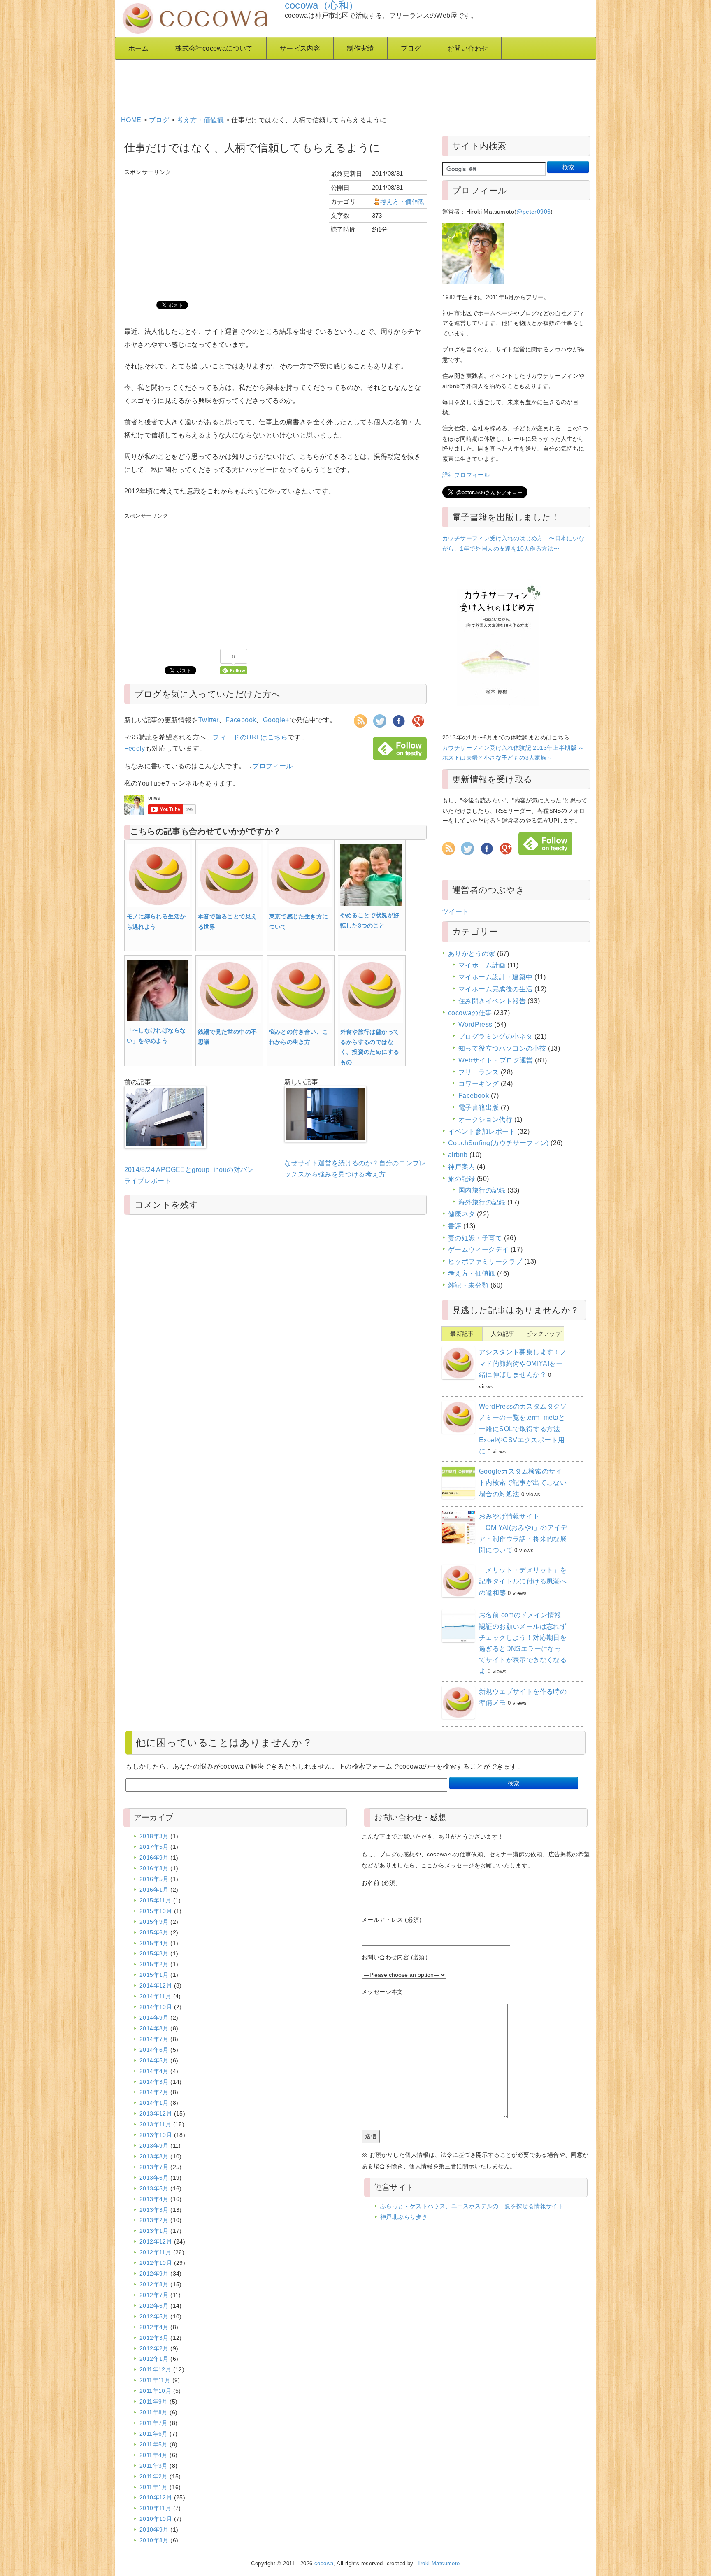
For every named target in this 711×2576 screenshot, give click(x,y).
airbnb (458, 1155)
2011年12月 (155, 2369)
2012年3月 (154, 2338)
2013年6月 (154, 2178)
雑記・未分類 (468, 1285)
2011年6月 (154, 2434)
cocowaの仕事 (470, 1013)
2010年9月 (154, 2530)
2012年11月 (155, 2252)
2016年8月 (154, 1868)
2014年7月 (154, 2039)
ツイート (455, 912)
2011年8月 (154, 2412)
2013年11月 (155, 2124)
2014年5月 (154, 2060)
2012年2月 (154, 2348)
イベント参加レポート (482, 1131)
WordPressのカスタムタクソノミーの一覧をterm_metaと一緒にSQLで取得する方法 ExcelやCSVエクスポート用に (523, 1429)
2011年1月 (154, 2487)
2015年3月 (154, 1953)
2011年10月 (155, 2391)
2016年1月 (154, 1890)
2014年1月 (154, 2103)
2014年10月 (156, 2007)
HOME (131, 120)
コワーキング (479, 1084)
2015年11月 (155, 1900)
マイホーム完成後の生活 (495, 989)
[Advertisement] (321, 84)
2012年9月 (154, 2274)
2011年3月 (154, 2466)
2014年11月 (155, 1996)
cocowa (324, 2564)
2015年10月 (156, 1911)
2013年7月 (154, 2167)
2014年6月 (154, 2050)
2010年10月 (156, 2519)
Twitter (209, 720)
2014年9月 (154, 2018)
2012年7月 (154, 2295)
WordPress (475, 1024)
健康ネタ (462, 1214)
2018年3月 (154, 1836)
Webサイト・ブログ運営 (496, 1060)
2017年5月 (154, 1847)
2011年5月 (154, 2444)
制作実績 (360, 48)
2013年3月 (154, 2210)
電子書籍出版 (479, 1108)
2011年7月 (154, 2423)
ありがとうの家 (472, 954)
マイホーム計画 (482, 965)
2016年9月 (154, 1858)
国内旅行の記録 (482, 1190)
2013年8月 (154, 2156)
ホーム (138, 48)
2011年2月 (154, 2476)
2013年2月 (154, 2220)
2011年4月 (154, 2455)
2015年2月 (154, 1964)
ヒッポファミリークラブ (485, 1261)
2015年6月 (154, 1932)
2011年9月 (154, 2402)
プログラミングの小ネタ (495, 1036)
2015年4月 (154, 1943)
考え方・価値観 (200, 120)
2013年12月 (156, 2113)
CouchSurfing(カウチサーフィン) (498, 1143)
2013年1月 (154, 2231)
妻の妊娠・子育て (475, 1238)
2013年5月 (154, 2188)
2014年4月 (154, 2071)
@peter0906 (533, 212)
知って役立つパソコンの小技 (502, 1048)
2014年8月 (154, 2028)
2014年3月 (154, 2082)
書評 (455, 1226)
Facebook (241, 720)
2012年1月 (154, 2359)
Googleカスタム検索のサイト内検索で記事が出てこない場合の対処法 (523, 1482)
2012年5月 (154, 2316)
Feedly (135, 748)
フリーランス (479, 1072)
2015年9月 (154, 1922)
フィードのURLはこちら (250, 737)
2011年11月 (155, 2380)
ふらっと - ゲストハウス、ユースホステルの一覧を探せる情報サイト (472, 2206)
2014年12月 (156, 1985)
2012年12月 (156, 2241)
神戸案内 (462, 1167)
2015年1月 (154, 1975)
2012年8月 (154, 2284)
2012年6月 (154, 2306)
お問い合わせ (468, 48)
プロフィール (272, 766)
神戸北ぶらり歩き (404, 2217)
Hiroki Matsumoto (437, 2564)
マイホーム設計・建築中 (495, 977)
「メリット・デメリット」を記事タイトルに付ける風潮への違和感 (523, 1581)
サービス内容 (300, 48)
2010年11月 (155, 2508)
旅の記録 (462, 1179)
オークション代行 (485, 1119)
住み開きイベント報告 (492, 1001)
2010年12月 (156, 2497)
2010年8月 (154, 2540)
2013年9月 (154, 2146)
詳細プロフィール (466, 475)
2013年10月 (156, 2135)
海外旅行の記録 (482, 1202)
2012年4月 (154, 2327)
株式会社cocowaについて (214, 48)
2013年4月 (154, 2199)
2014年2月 (154, 2092)
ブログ (411, 48)
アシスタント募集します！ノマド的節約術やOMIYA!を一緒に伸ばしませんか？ (523, 1363)
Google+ (276, 720)
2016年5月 (154, 1879)
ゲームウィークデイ (479, 1250)
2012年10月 (156, 2263)
